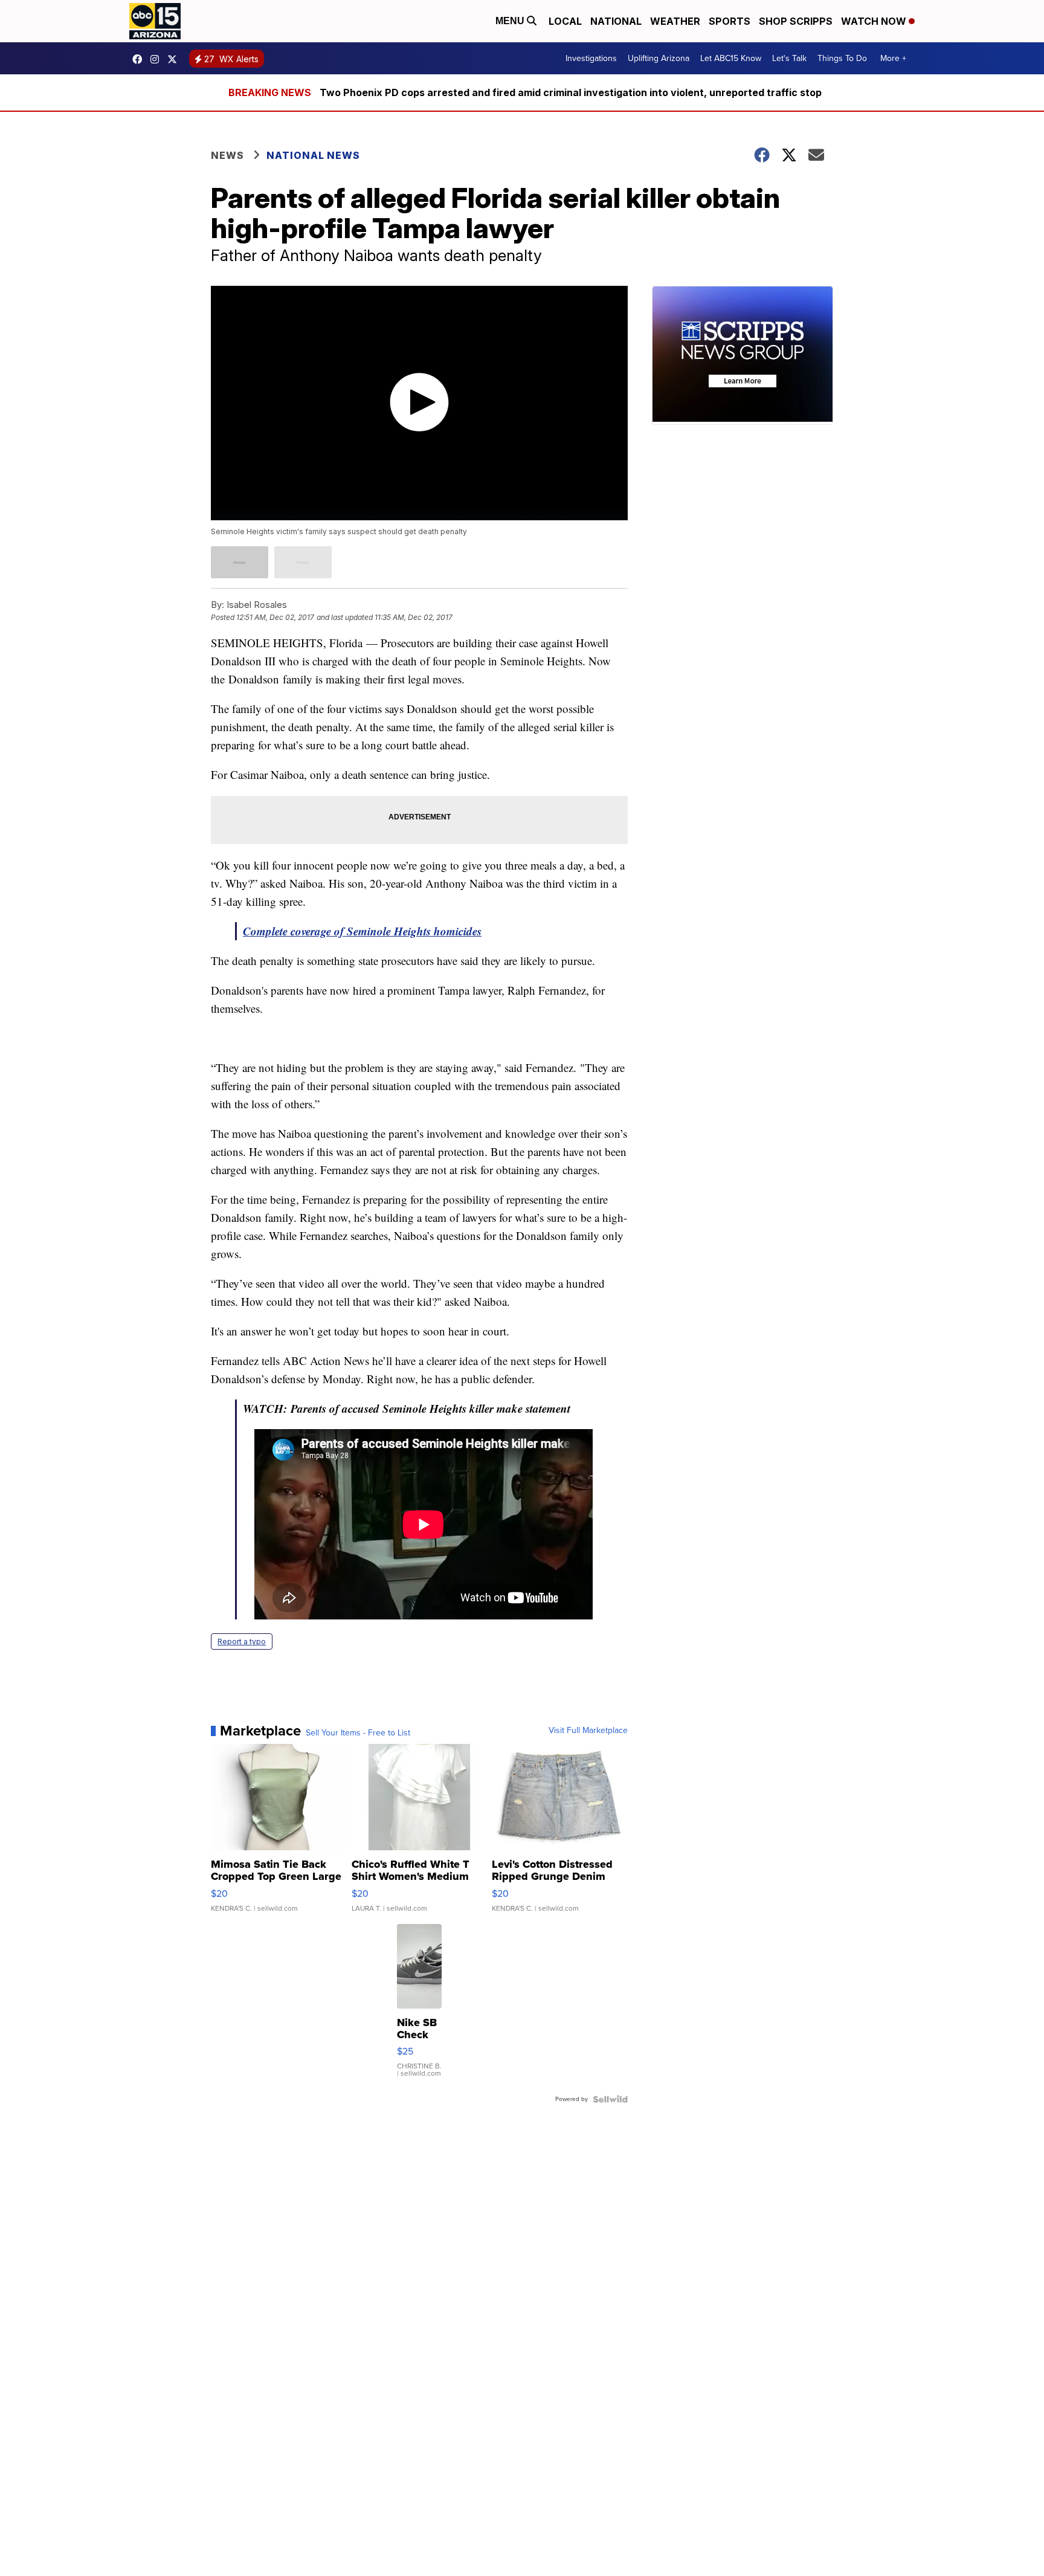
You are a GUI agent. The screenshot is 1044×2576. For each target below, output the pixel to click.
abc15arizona (158, 59)
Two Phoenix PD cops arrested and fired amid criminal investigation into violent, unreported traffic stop (571, 92)
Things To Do (842, 58)
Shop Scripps (796, 21)
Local (565, 21)
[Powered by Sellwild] (610, 2099)
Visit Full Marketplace (588, 1731)
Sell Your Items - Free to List (358, 1733)
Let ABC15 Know (731, 58)
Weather (675, 21)
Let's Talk (789, 58)
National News (313, 155)
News (227, 155)
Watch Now (875, 21)
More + (893, 58)
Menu (511, 21)
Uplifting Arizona (659, 58)
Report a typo (242, 1641)
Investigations (591, 58)
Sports (730, 21)
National (616, 21)
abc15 (140, 59)
